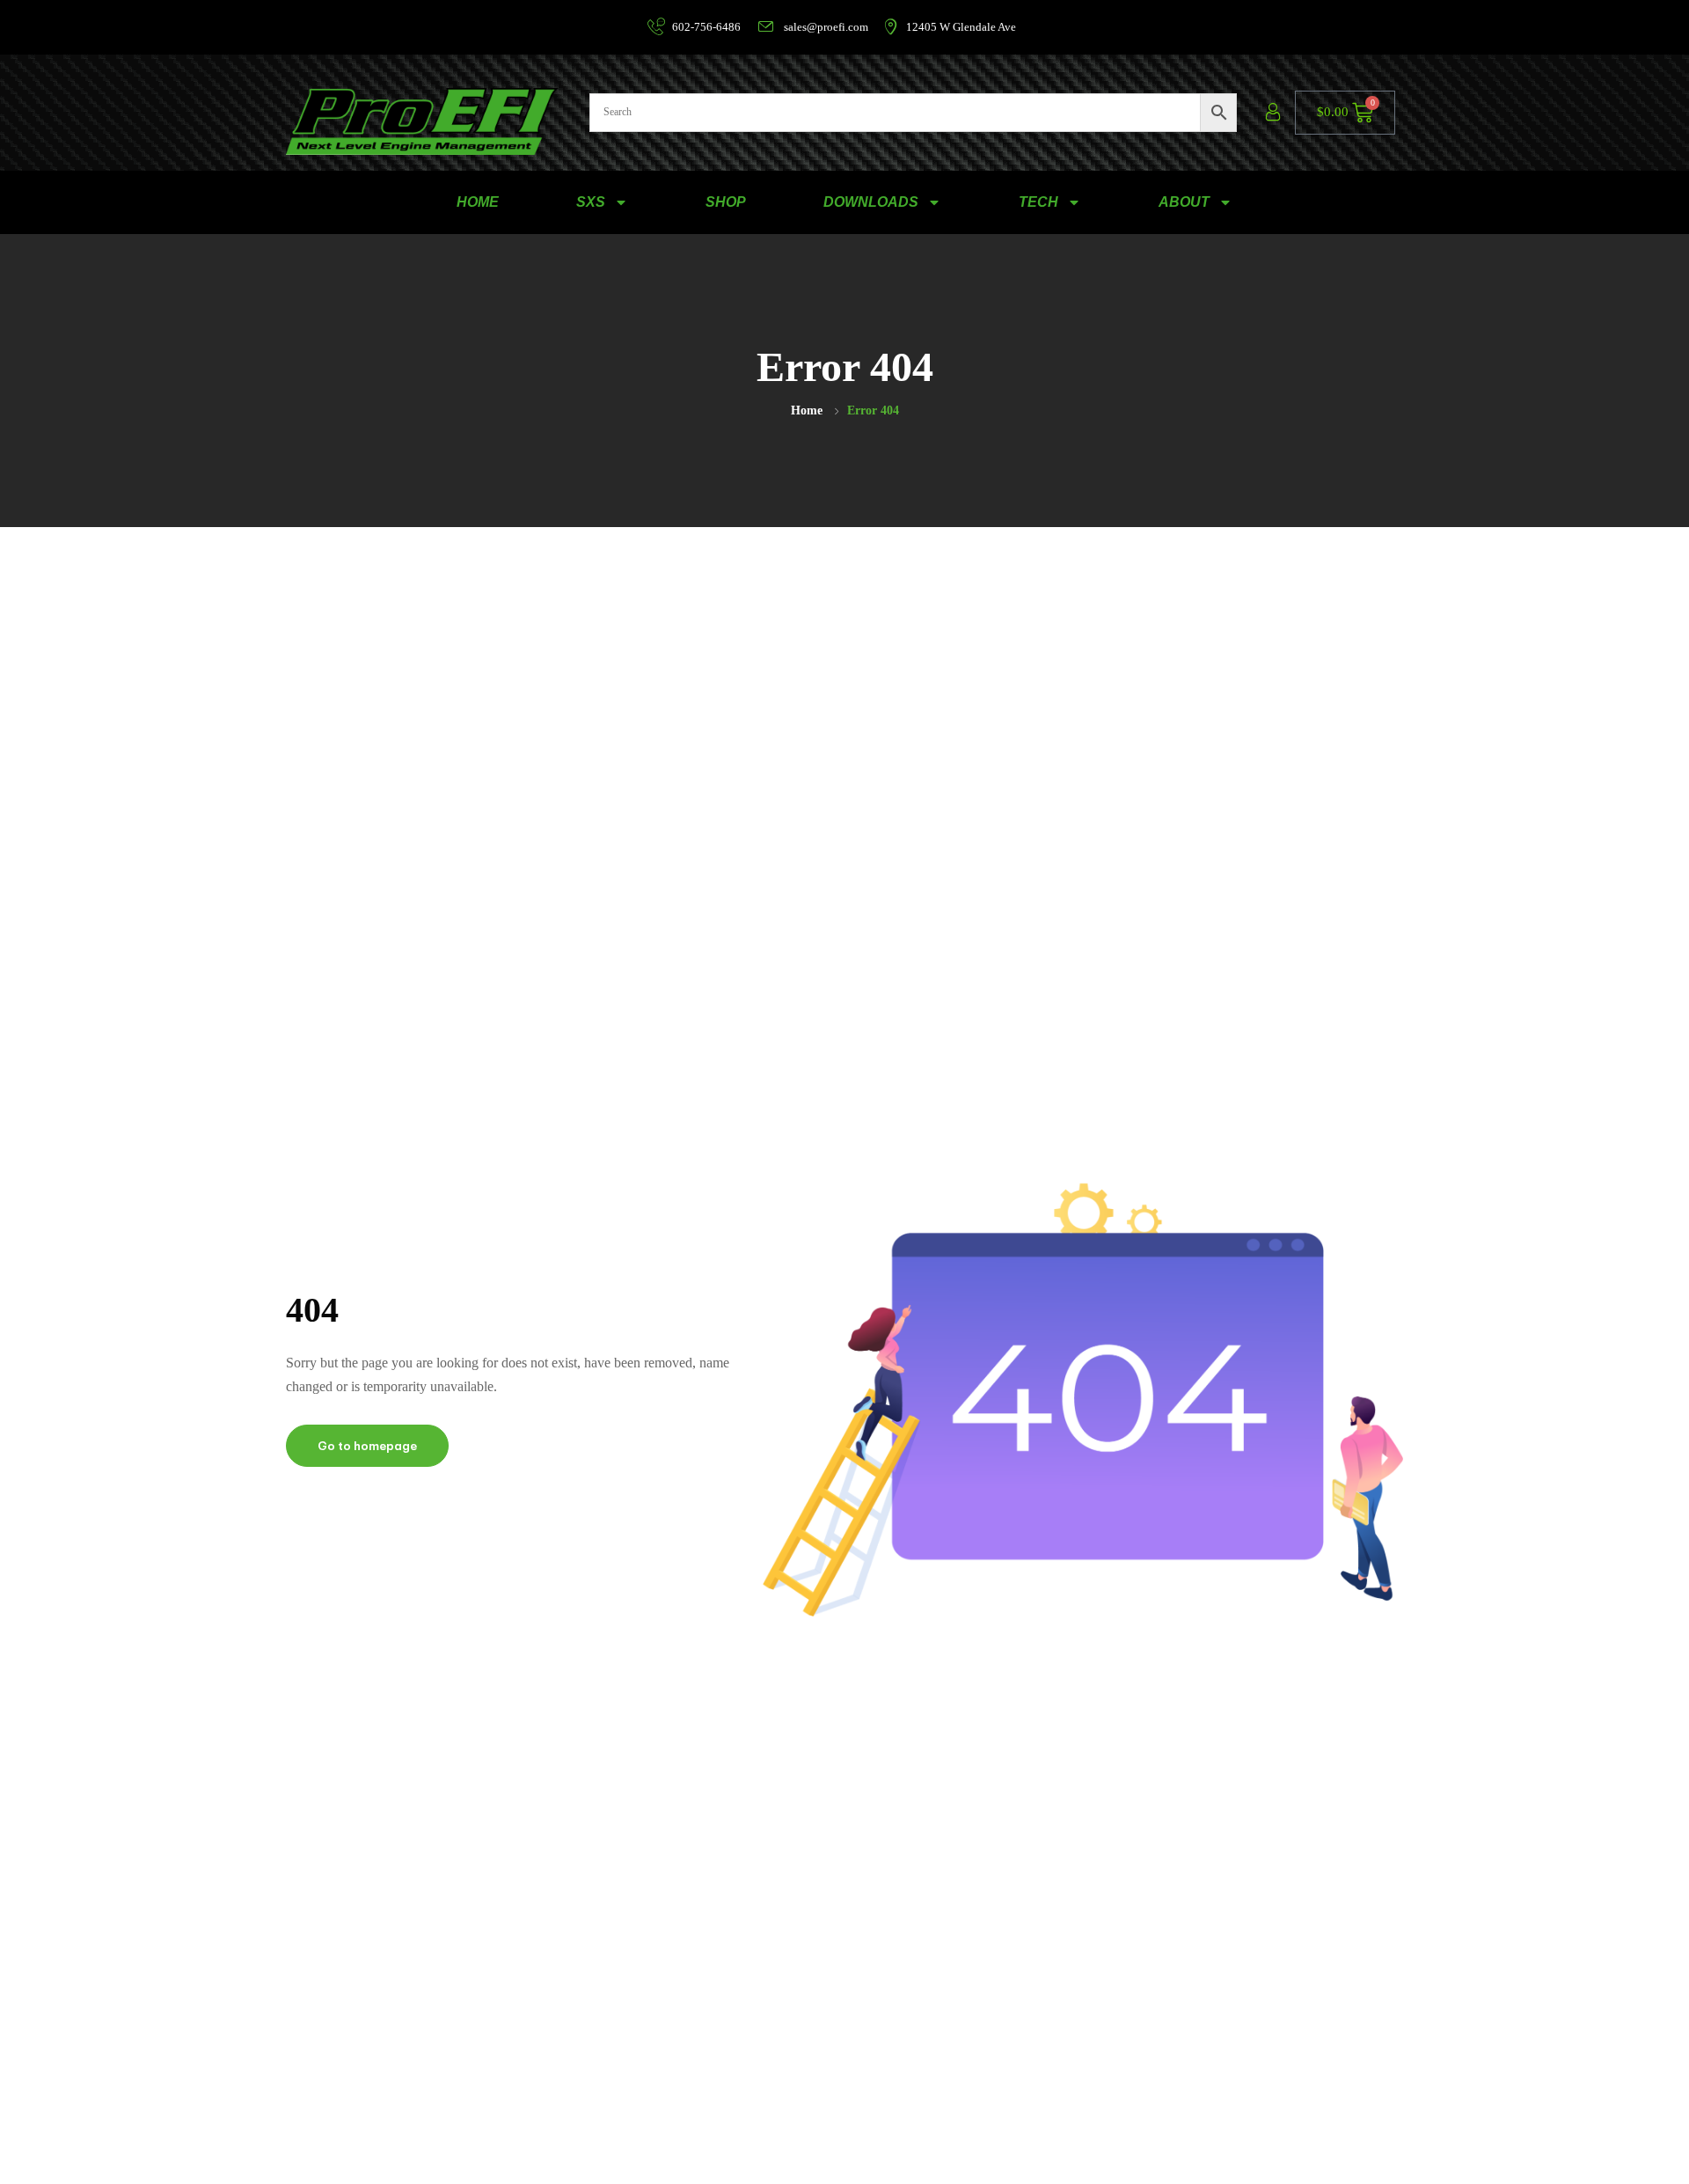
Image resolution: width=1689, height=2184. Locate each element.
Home (807, 410)
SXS (591, 202)
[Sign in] (1273, 113)
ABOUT (1184, 202)
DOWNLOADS (871, 202)
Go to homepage (367, 1446)
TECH (1038, 202)
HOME (478, 202)
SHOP (726, 202)
